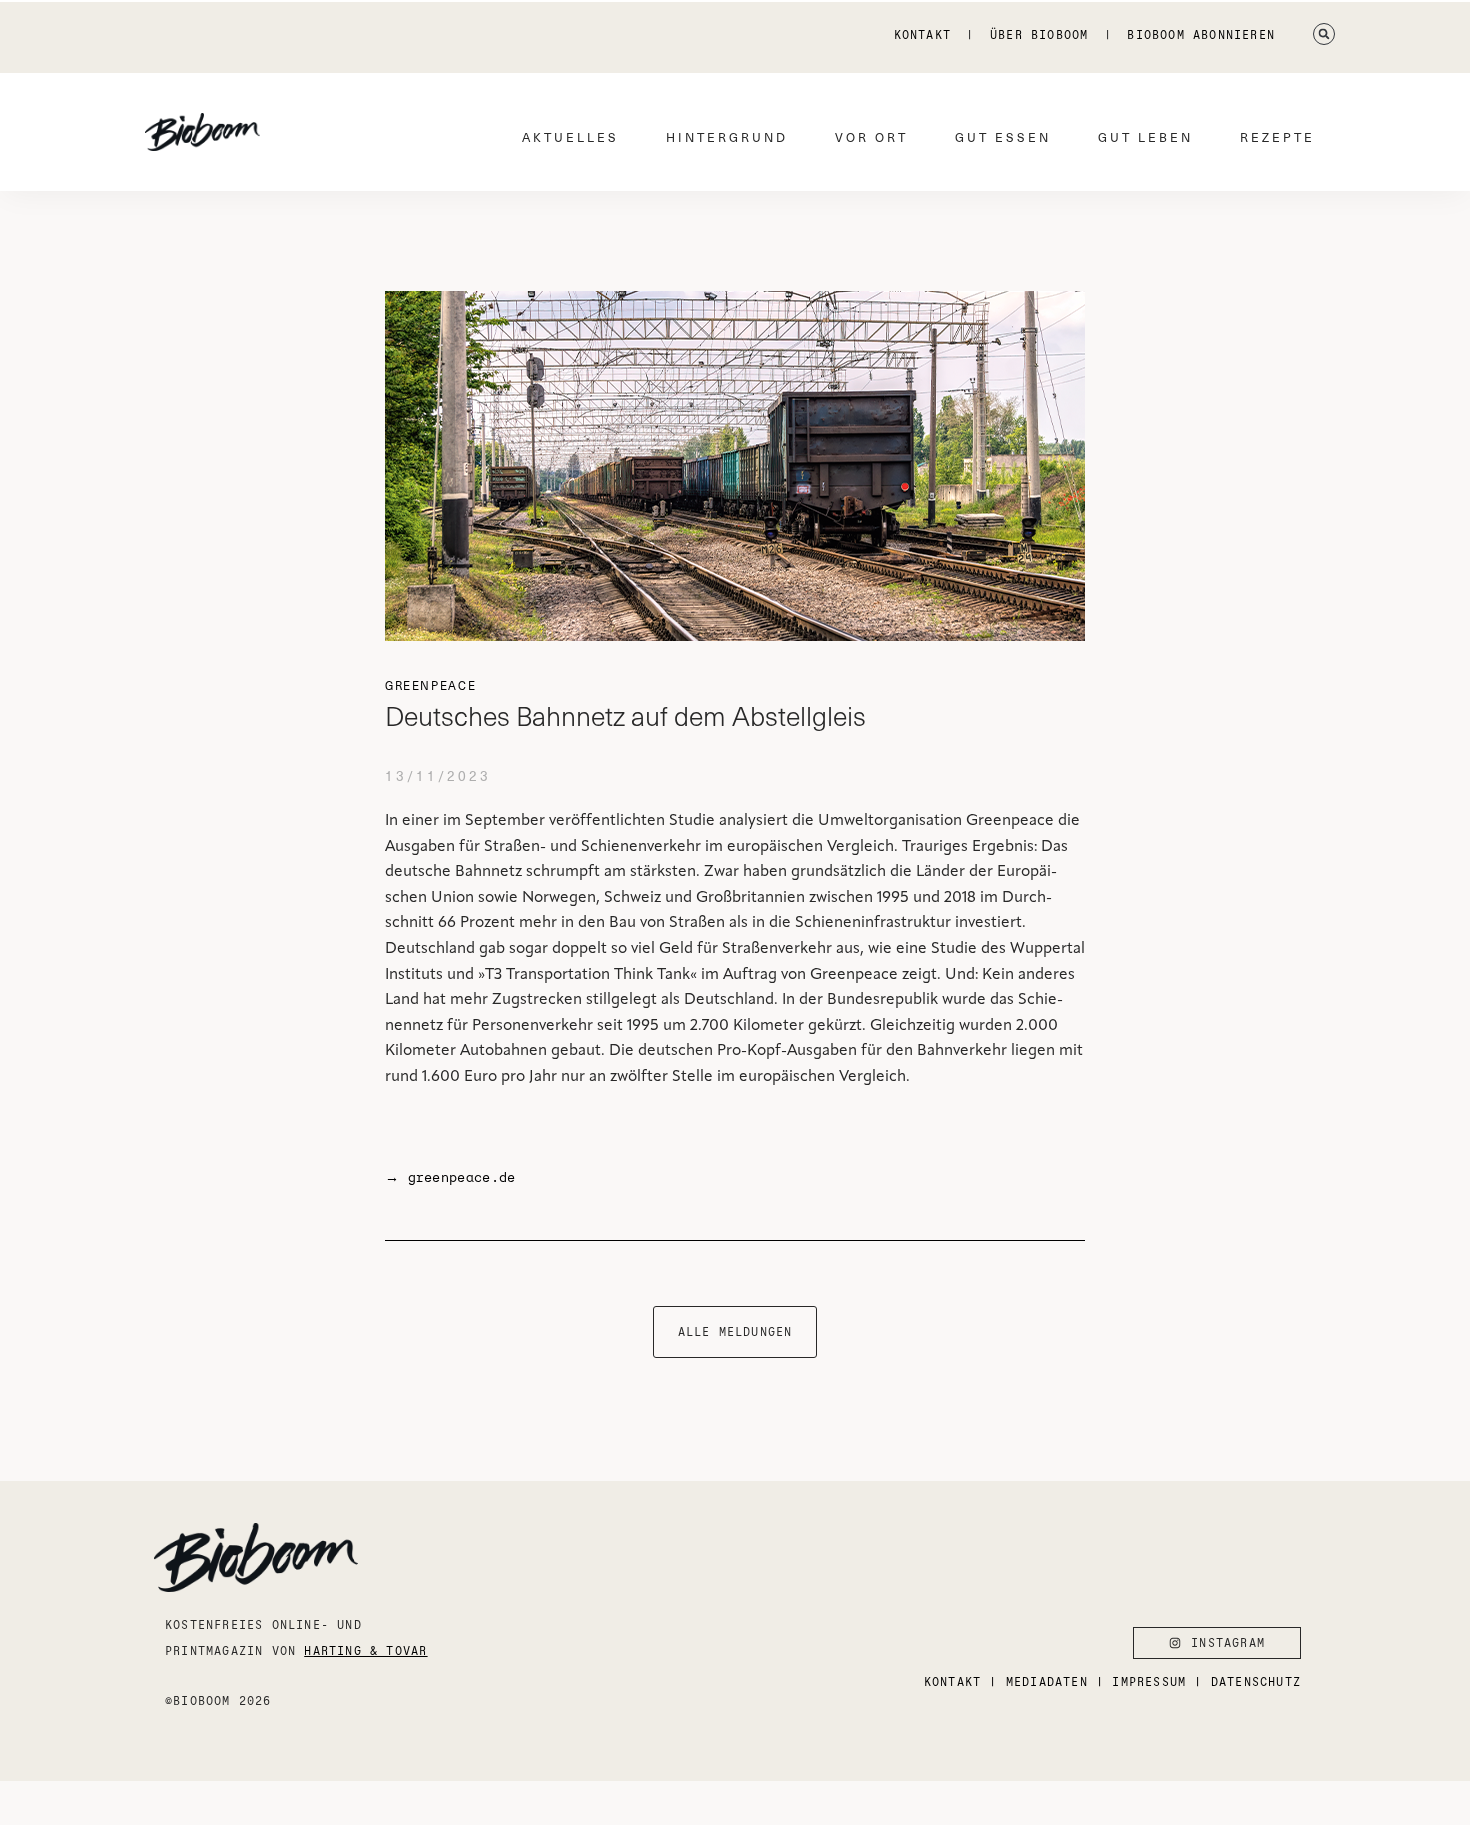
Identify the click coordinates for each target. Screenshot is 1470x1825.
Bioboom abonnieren (1201, 34)
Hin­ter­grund (727, 137)
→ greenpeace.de (450, 1177)
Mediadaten (1047, 1681)
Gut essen (1003, 137)
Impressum (1149, 1681)
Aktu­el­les (570, 137)
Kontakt (922, 34)
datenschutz (1256, 1681)
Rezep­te (1277, 137)
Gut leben (1145, 137)
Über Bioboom (1039, 34)
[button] (1324, 34)
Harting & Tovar (365, 1650)
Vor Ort (871, 137)
